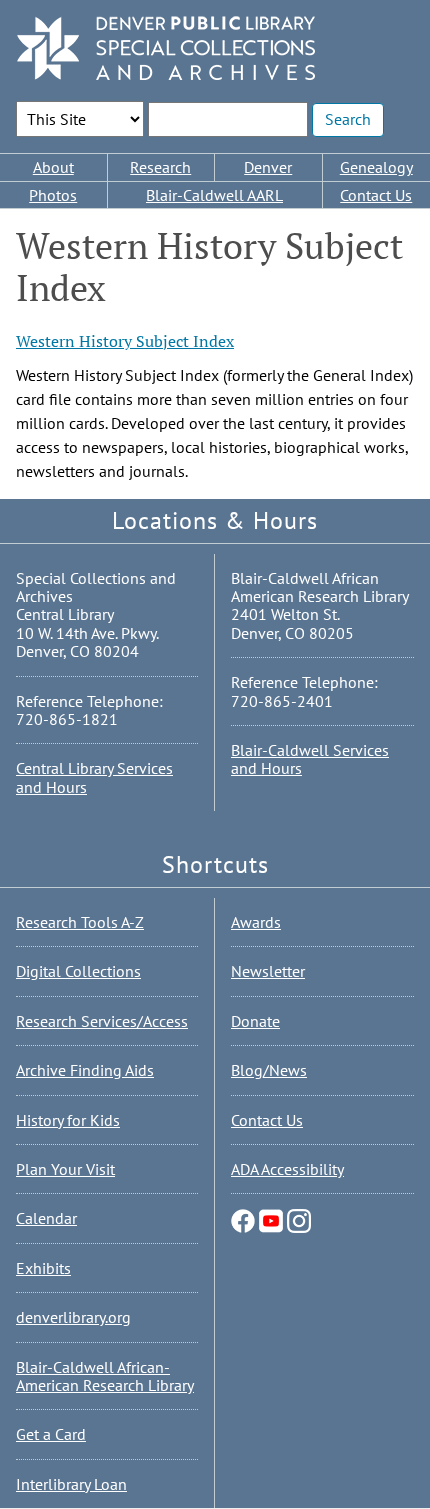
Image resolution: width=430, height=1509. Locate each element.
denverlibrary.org (73, 1317)
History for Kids (68, 1120)
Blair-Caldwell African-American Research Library (105, 1376)
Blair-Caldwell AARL (214, 195)
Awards (256, 922)
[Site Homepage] (166, 49)
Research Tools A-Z (80, 922)
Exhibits (43, 1268)
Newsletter (268, 971)
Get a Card (51, 1434)
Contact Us (267, 1120)
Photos (53, 195)
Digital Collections (78, 971)
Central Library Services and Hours (94, 777)
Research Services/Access (102, 1021)
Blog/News (269, 1070)
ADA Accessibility (287, 1169)
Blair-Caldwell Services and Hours (310, 759)
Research (160, 167)
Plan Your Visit (65, 1169)
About (53, 167)
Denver (268, 167)
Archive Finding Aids (85, 1070)
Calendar (46, 1218)
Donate (255, 1021)
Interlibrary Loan (71, 1484)
